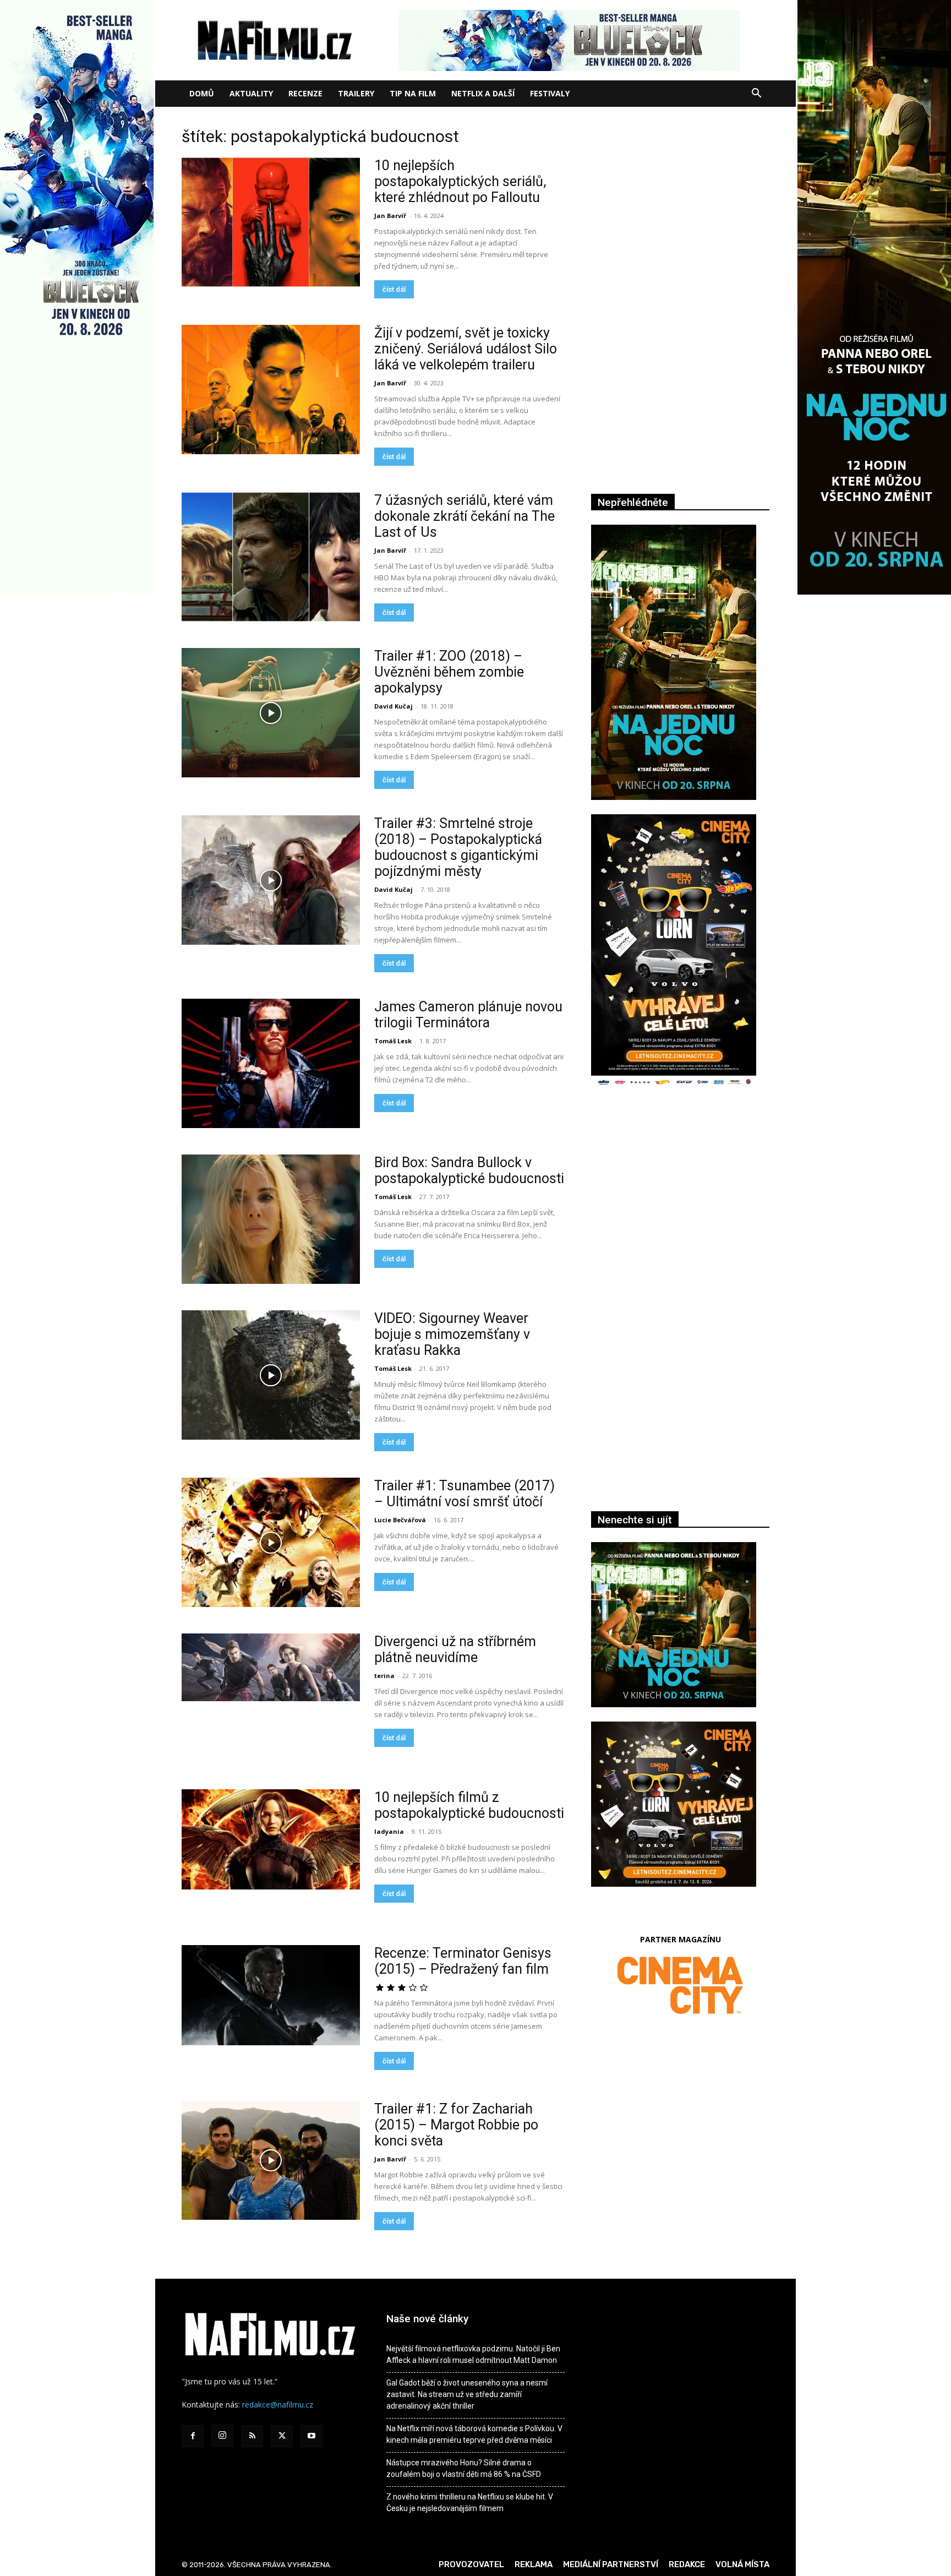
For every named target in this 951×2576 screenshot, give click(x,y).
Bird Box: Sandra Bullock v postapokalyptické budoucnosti (469, 1170)
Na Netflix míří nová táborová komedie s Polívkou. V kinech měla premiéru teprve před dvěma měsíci (474, 2434)
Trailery (356, 93)
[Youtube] (311, 2436)
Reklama (534, 2564)
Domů (202, 93)
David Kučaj (393, 706)
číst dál (394, 289)
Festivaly (550, 93)
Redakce (687, 2564)
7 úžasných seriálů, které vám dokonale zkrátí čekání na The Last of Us (464, 516)
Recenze (305, 93)
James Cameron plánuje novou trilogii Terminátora (468, 1015)
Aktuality (251, 93)
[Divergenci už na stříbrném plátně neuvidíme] (271, 1667)
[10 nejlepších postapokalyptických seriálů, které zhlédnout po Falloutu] (271, 222)
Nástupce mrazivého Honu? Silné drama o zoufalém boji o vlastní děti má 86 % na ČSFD (464, 2468)
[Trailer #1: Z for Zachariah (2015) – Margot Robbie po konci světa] (271, 2160)
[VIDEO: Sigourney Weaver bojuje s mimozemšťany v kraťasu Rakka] (271, 1375)
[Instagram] (222, 2436)
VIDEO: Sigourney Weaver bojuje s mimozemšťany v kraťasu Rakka (452, 1334)
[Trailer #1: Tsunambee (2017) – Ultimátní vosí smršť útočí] (271, 1542)
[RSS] (252, 2436)
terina (384, 1676)
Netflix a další (483, 93)
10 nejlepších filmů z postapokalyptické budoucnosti (469, 1805)
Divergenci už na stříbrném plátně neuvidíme (455, 1649)
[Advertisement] (680, 1217)
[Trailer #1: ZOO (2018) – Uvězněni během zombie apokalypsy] (271, 713)
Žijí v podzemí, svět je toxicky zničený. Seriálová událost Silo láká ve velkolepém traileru (466, 349)
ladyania (389, 1831)
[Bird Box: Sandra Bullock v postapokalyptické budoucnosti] (271, 1219)
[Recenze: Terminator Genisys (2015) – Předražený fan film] (271, 1995)
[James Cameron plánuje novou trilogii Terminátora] (271, 1063)
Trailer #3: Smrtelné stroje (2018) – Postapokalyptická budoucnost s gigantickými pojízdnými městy (458, 847)
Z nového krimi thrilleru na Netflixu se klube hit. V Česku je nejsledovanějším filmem (470, 2503)
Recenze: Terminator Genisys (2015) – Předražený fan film (463, 1961)
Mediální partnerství (611, 2564)
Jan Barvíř (390, 216)
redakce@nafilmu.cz (278, 2405)
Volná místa (742, 2564)
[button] (756, 94)
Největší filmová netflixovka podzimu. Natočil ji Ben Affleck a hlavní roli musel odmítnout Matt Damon (473, 2354)
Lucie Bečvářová (400, 1520)
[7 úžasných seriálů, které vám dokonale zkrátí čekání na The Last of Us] (271, 557)
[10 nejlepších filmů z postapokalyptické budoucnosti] (271, 1839)
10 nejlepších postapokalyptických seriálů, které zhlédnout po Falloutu (460, 181)
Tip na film (413, 93)
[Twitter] (282, 2436)
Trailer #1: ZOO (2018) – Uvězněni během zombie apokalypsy (449, 672)
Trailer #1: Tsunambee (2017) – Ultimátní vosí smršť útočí (464, 1494)
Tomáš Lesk (393, 1041)
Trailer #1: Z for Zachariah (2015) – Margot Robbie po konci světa (456, 2125)
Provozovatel (471, 2564)
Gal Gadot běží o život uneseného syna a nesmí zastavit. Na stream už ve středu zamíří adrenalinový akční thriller (467, 2394)
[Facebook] (193, 2436)
